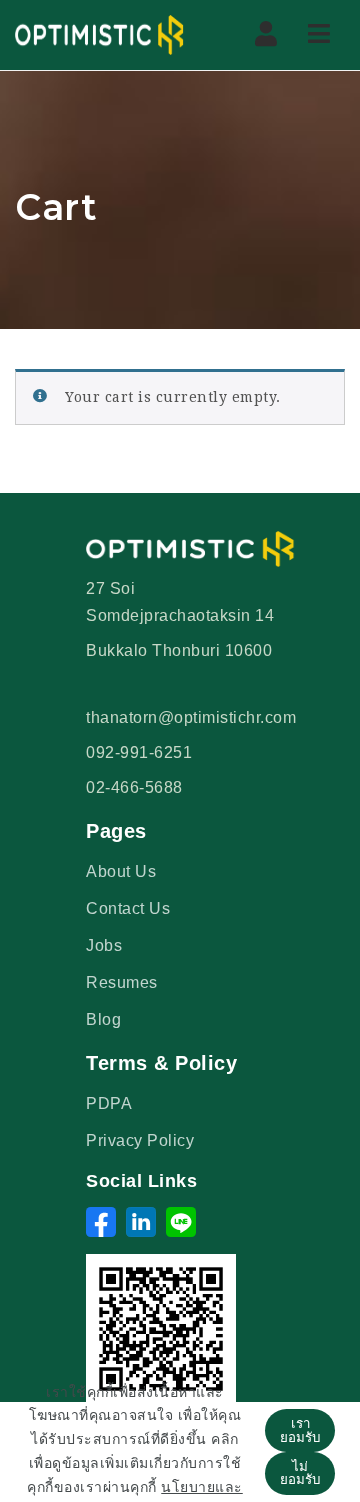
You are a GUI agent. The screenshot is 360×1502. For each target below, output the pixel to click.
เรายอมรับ (300, 1430)
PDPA (109, 1103)
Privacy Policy (140, 1140)
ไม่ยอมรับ (300, 1473)
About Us (121, 871)
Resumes (122, 982)
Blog (103, 1019)
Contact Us (128, 908)
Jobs (104, 945)
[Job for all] (100, 35)
